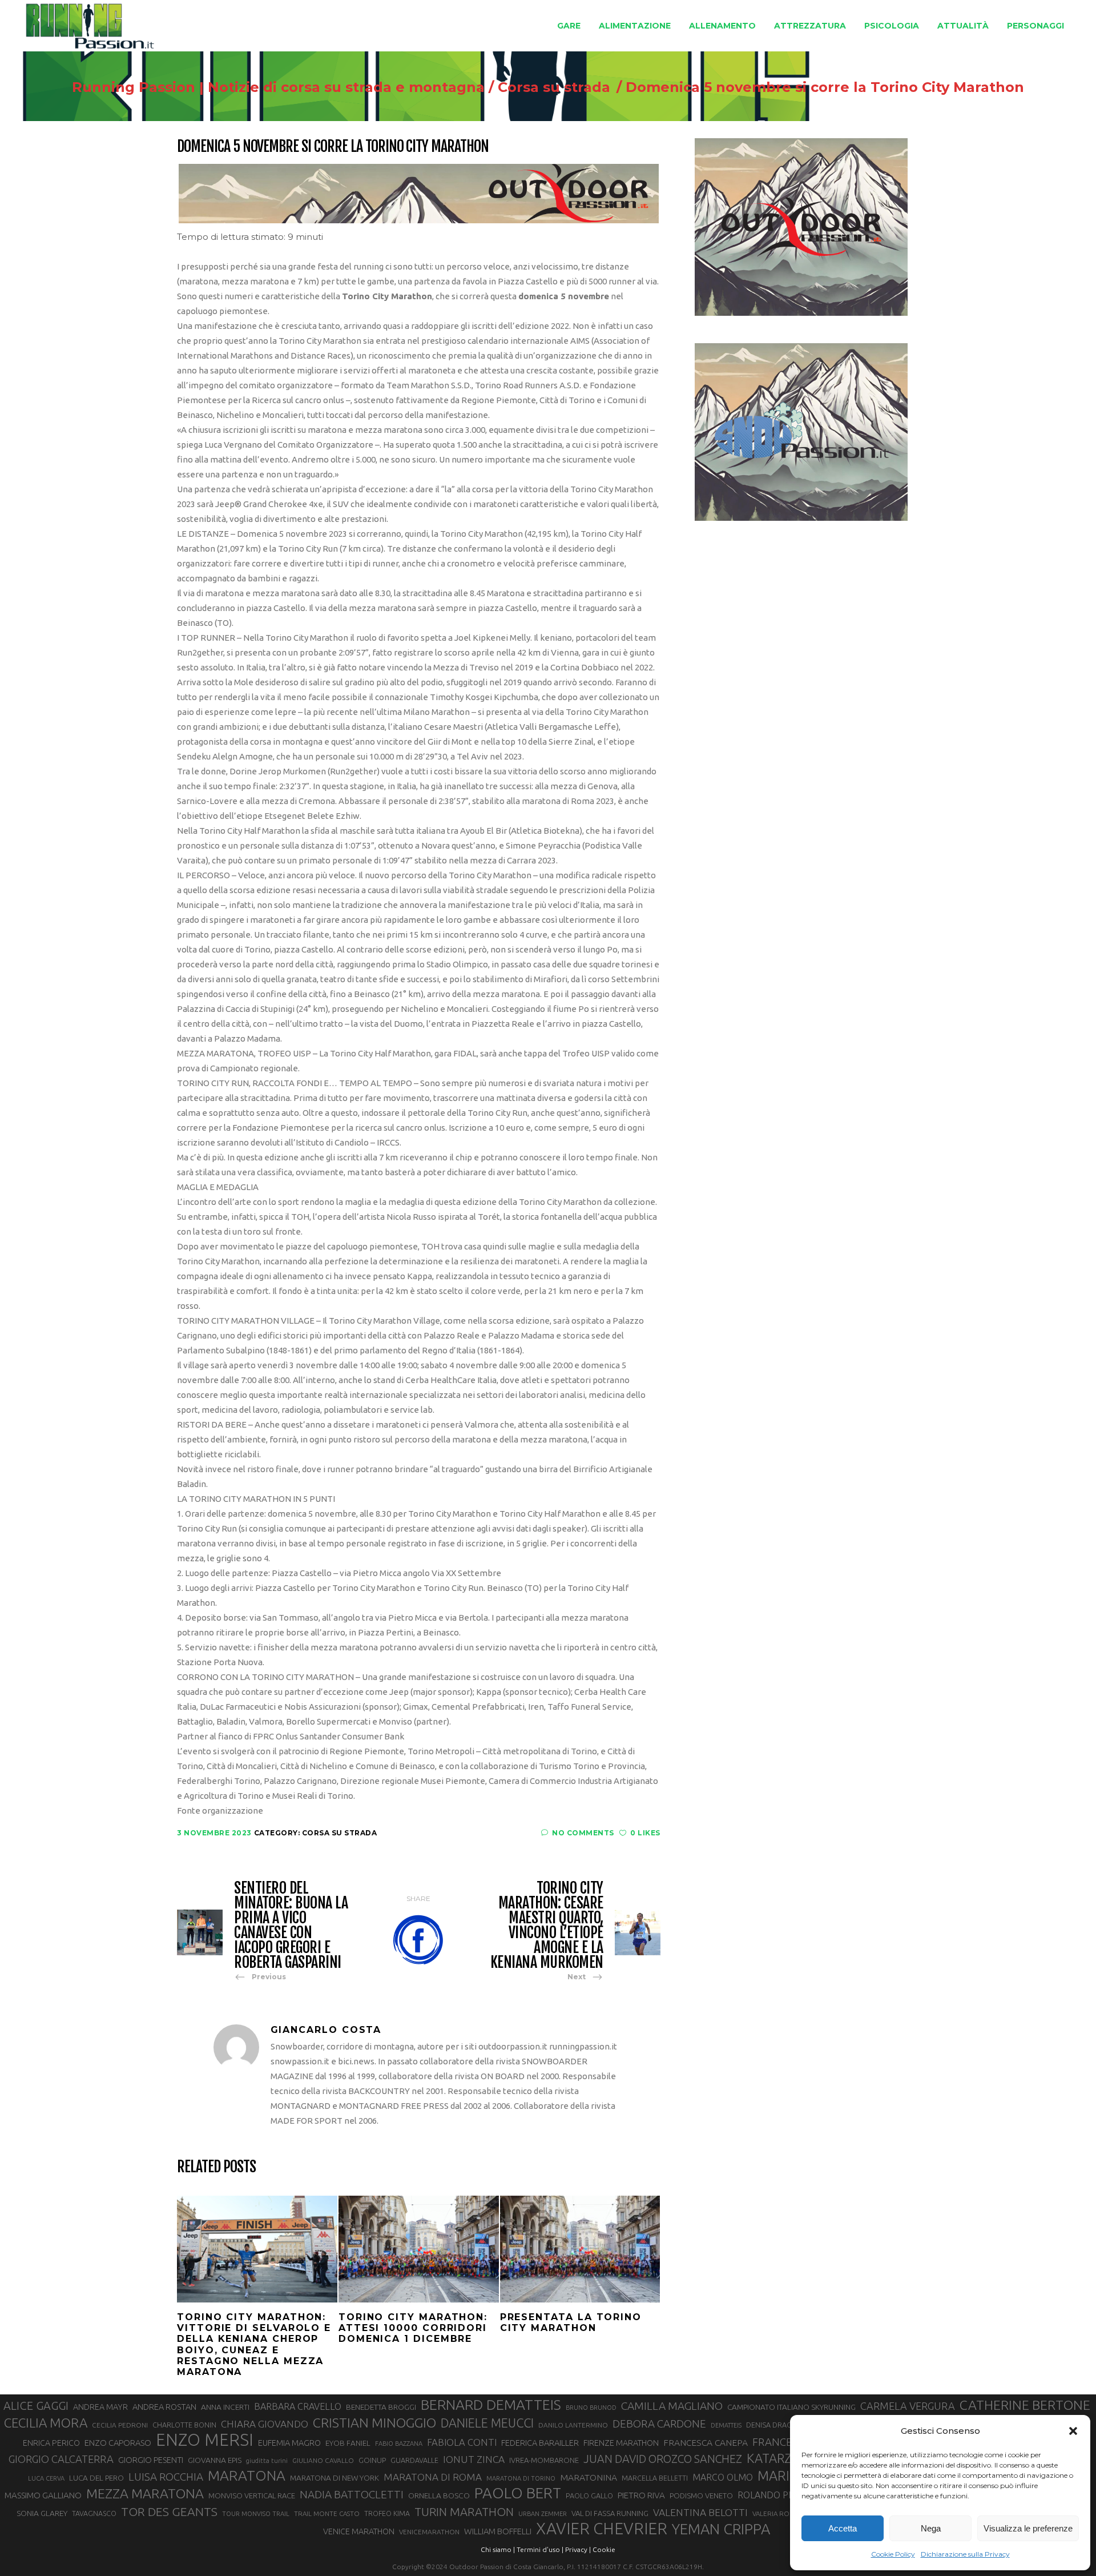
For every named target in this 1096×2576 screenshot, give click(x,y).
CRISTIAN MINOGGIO (374, 2422)
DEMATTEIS (726, 2425)
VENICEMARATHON (429, 2532)
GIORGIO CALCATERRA (61, 2459)
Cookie (604, 2549)
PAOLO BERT (518, 2493)
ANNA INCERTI (225, 2407)
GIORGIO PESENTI (151, 2460)
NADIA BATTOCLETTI (352, 2494)
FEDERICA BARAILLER (540, 2443)
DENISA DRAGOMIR (778, 2425)
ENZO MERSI (205, 2440)
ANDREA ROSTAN (164, 2407)
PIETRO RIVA (641, 2495)
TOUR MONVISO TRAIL (256, 2514)
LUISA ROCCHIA (166, 2477)
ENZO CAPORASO (118, 2443)
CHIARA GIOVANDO (265, 2424)
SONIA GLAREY (42, 2513)
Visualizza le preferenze (1028, 2528)
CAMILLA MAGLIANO (672, 2406)
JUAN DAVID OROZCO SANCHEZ (663, 2459)
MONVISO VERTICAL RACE (252, 2495)
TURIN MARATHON (464, 2512)
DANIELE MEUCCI (487, 2423)
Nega (931, 2528)
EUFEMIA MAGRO (289, 2443)
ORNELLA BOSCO (439, 2495)
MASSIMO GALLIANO (43, 2495)
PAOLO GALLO (589, 2495)
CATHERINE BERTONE (1025, 2405)
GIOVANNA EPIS (215, 2460)
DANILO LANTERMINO (573, 2425)
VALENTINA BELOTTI (700, 2512)
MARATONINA (589, 2477)
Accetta (843, 2528)
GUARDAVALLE (414, 2460)
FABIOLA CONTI (462, 2442)
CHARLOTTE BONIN (184, 2425)
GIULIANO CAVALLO (323, 2460)
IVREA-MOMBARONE (544, 2460)
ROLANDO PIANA (773, 2495)
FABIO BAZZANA (399, 2444)
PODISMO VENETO (701, 2495)
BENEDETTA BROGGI (381, 2407)
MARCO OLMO (723, 2477)
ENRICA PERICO (51, 2443)
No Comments (583, 1833)
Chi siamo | (498, 2549)
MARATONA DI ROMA (433, 2477)
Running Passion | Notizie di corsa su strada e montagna (278, 87)
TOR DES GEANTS (169, 2511)
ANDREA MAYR (100, 2407)
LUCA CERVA (46, 2478)
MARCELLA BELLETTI (655, 2478)
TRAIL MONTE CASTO (327, 2513)
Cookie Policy (893, 2554)
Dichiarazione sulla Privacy (965, 2554)
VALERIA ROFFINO (780, 2513)
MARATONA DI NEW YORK (335, 2478)
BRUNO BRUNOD (591, 2408)
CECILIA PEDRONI (120, 2425)
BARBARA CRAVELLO (298, 2406)
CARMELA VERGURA (908, 2406)
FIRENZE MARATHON (621, 2443)
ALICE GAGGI (36, 2406)
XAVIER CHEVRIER (602, 2529)
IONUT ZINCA (474, 2459)
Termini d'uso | (540, 2549)
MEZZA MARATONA (145, 2493)
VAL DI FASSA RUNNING (610, 2513)
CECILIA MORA (46, 2423)
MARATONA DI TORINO (521, 2478)
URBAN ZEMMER (543, 2514)
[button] (1073, 2431)
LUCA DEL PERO (96, 2478)
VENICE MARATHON (359, 2531)
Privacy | (578, 2549)
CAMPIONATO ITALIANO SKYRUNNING (791, 2407)
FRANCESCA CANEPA (706, 2442)
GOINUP (372, 2460)
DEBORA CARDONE (659, 2424)
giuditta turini (267, 2461)
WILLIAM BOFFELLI (498, 2531)
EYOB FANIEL (348, 2443)
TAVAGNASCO (94, 2513)
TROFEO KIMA (387, 2513)
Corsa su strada (554, 87)
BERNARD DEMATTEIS (491, 2405)
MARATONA (247, 2475)
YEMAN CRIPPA (721, 2529)
